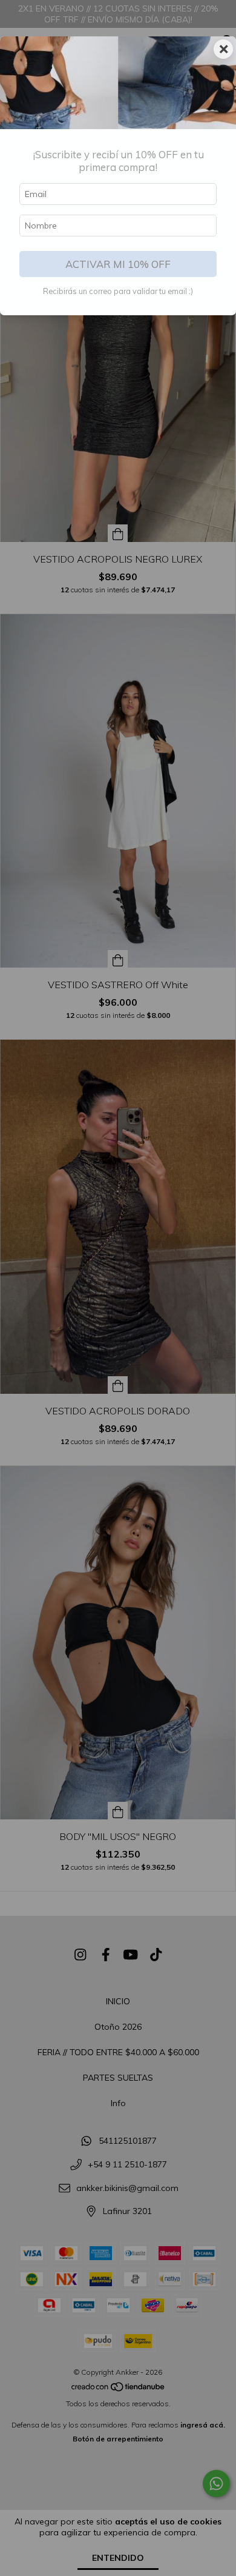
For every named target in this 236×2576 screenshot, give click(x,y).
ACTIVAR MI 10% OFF (118, 264)
